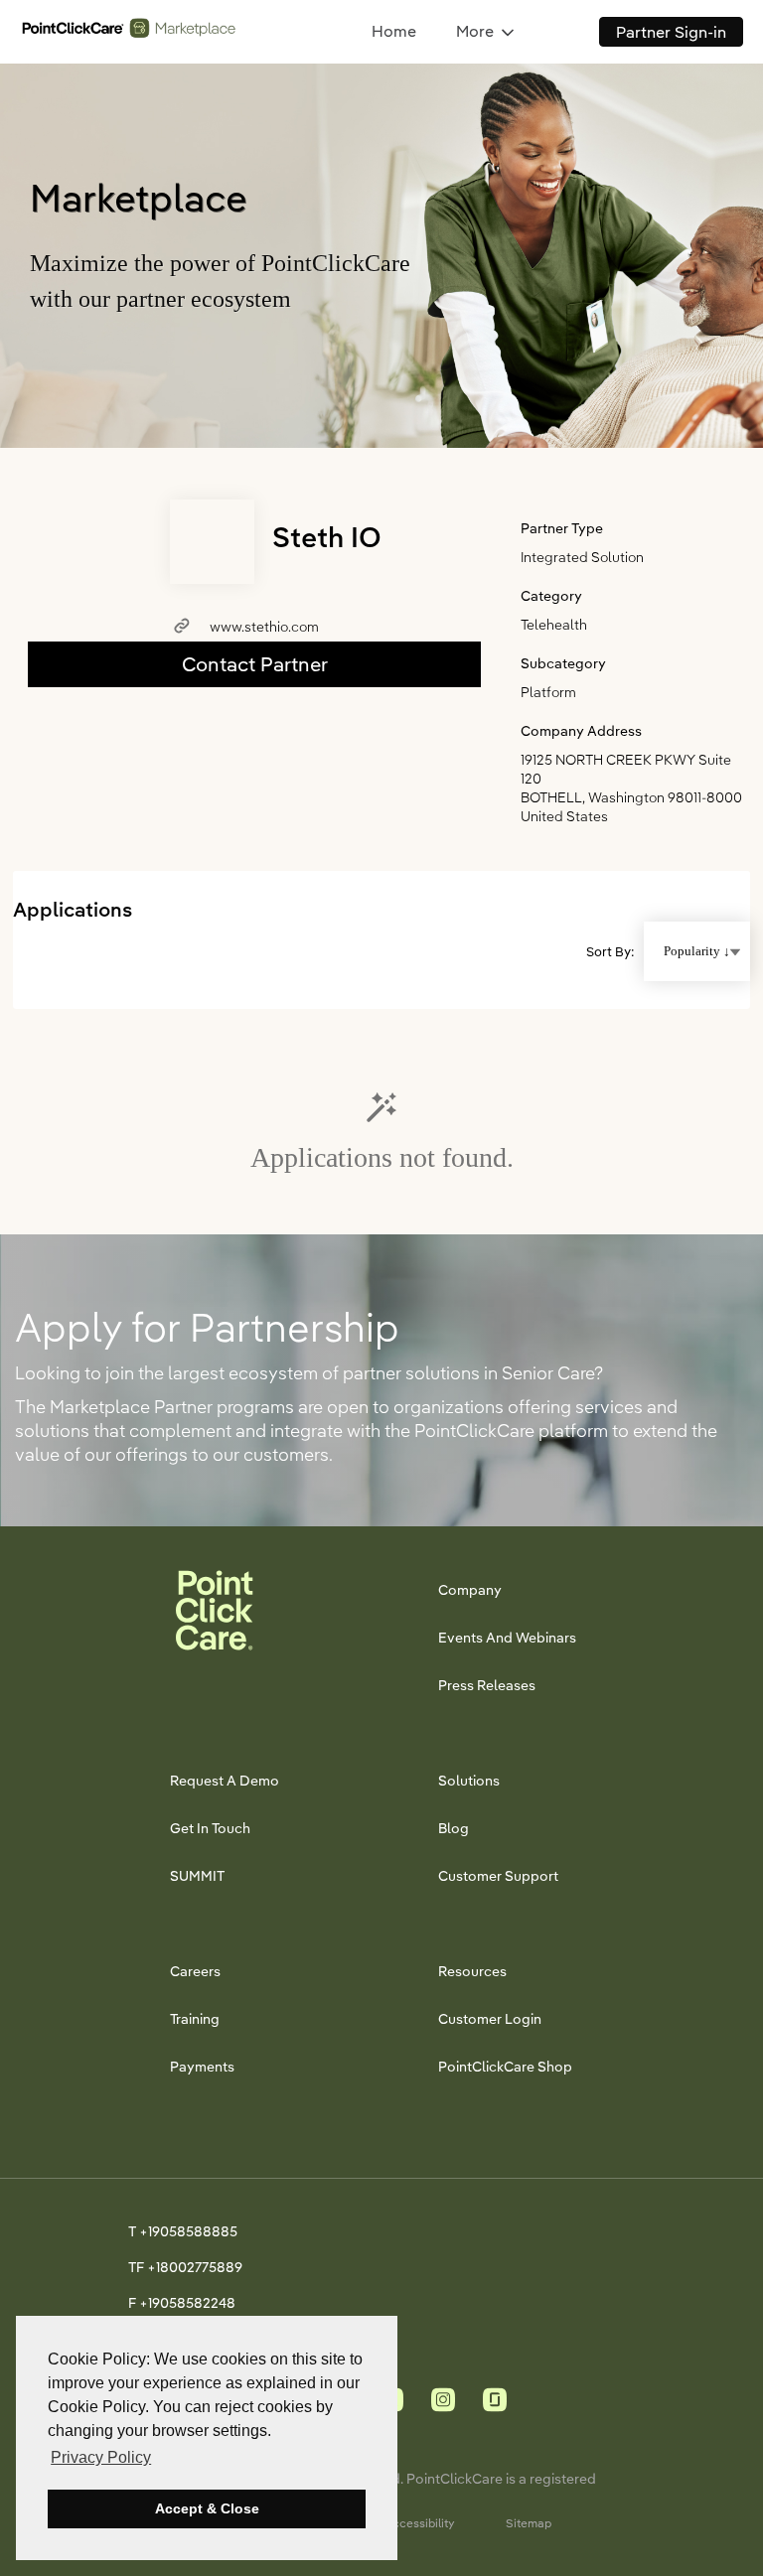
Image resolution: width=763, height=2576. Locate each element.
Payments (202, 2067)
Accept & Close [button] (207, 2508)
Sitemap (529, 2523)
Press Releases (487, 1685)
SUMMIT (197, 1876)
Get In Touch (210, 1828)
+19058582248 (187, 2303)
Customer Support (498, 1876)
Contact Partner (255, 664)
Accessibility (420, 2523)
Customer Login (490, 2019)
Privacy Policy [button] (101, 2457)
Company (470, 1590)
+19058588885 (188, 2231)
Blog (454, 1828)
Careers (195, 1971)
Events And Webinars (507, 1638)
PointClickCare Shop (505, 2067)
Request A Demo (225, 1781)
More (475, 31)
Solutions (469, 1781)
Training (195, 2019)
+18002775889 (195, 2267)
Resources (472, 1971)
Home (394, 31)
